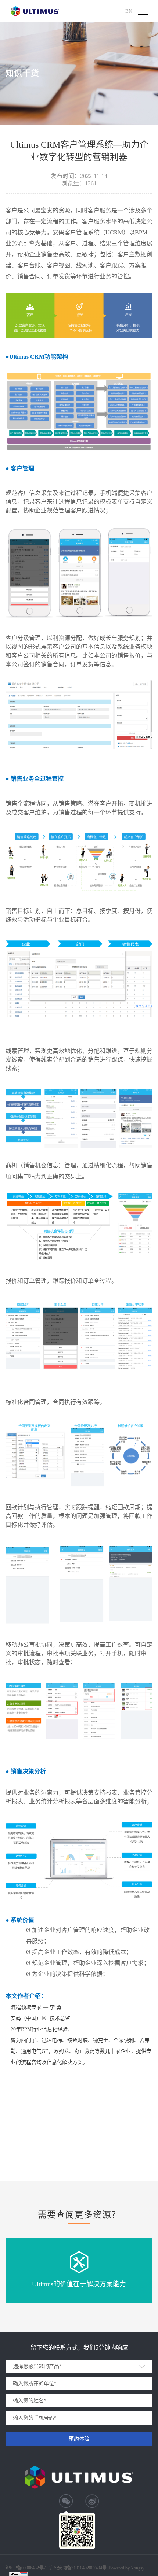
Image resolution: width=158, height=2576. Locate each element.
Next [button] (154, 2270)
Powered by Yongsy (127, 2568)
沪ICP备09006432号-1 (26, 2568)
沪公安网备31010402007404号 (78, 2568)
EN (129, 11)
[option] (79, 2271)
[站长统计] (15, 2573)
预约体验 (79, 2439)
